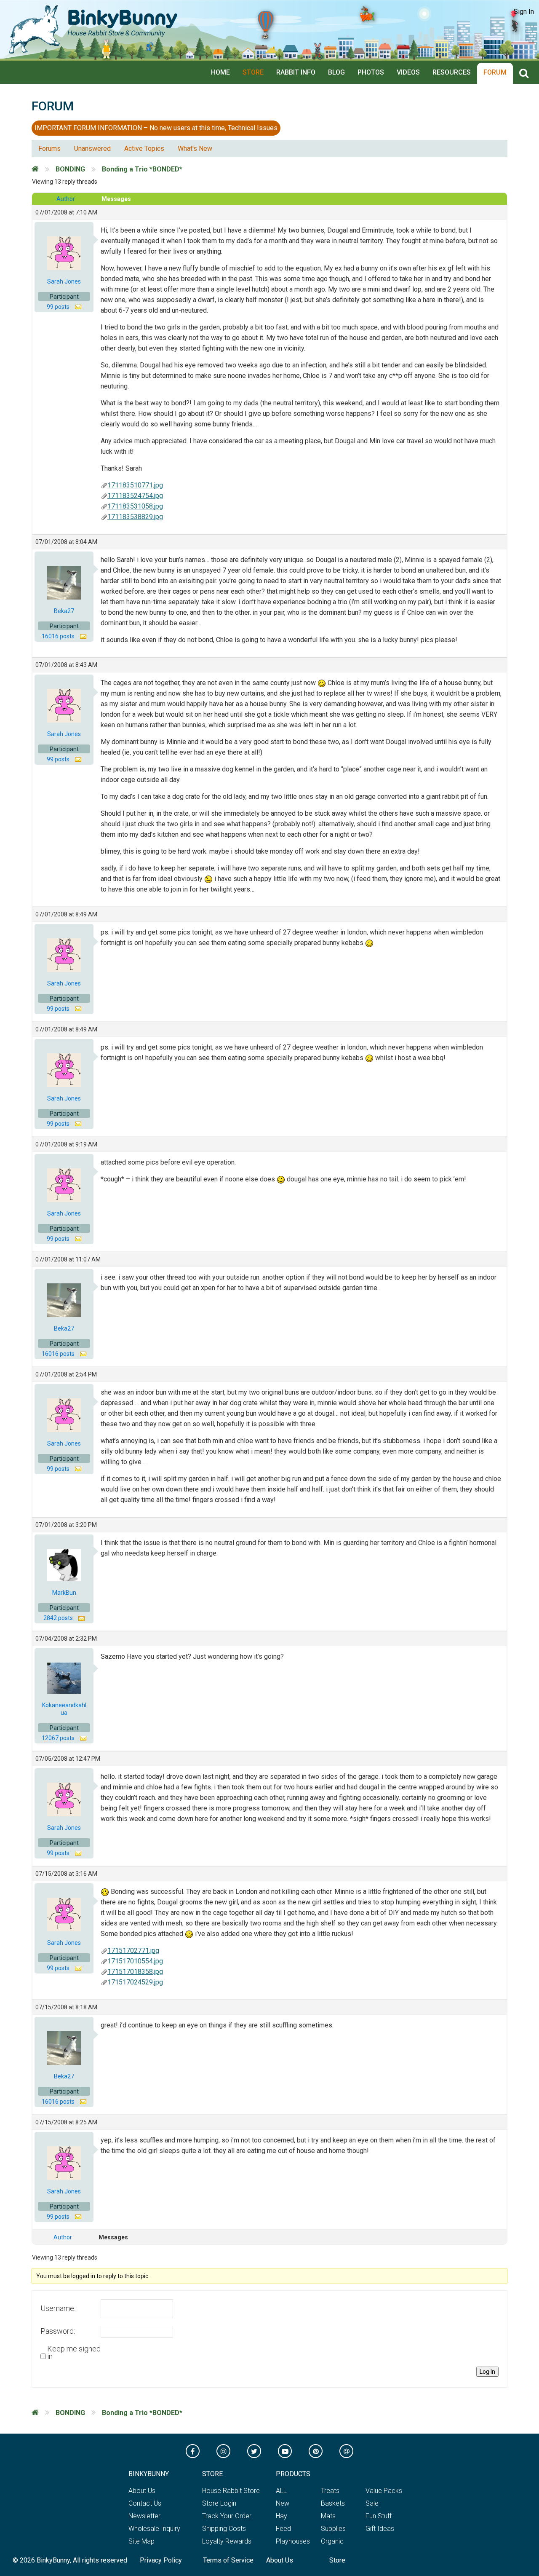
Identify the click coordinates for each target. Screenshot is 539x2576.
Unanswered (92, 149)
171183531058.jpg (135, 506)
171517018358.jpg (135, 1972)
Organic (332, 2541)
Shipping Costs (224, 2529)
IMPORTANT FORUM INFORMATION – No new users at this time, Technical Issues (156, 128)
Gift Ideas (380, 2529)
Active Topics (144, 149)
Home (220, 72)
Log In (487, 2372)
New (283, 2503)
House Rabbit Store (231, 2491)
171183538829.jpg (135, 517)
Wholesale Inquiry (154, 2529)
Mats (328, 2516)
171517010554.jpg (135, 1961)
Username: (58, 2308)
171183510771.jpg (135, 485)
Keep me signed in (74, 2353)
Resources (452, 72)
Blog (336, 72)
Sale (372, 2503)
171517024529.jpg (135, 1982)
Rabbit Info (296, 72)
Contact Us (145, 2503)
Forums (49, 149)
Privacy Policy (161, 2560)
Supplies (333, 2529)
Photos (371, 72)
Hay (282, 2516)
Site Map (141, 2541)
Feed (283, 2529)
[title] (526, 74)
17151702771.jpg (133, 1951)
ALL (281, 2491)
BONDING (70, 169)
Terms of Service (228, 2560)
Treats (330, 2491)
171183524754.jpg (135, 496)
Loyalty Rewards (227, 2541)
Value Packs (384, 2491)
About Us (142, 2491)
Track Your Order (227, 2516)
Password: (58, 2331)
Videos (408, 72)
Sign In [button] (524, 12)
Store (253, 72)
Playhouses (293, 2541)
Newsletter (144, 2516)
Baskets (333, 2503)
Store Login (219, 2503)
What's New (195, 149)
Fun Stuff (379, 2516)
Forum (495, 72)
